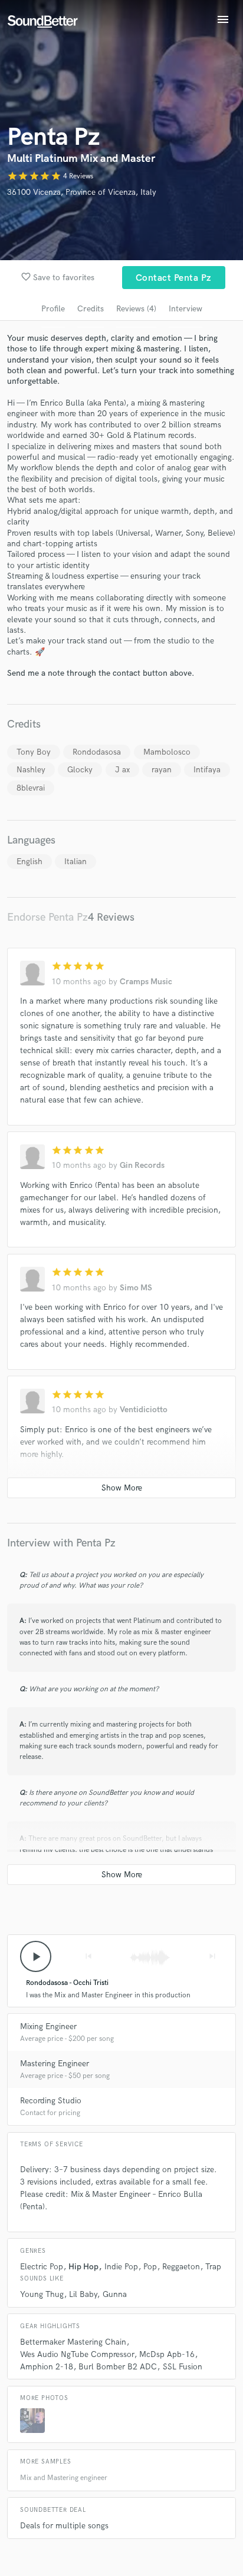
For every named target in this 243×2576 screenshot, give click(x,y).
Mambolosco (167, 752)
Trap (213, 2267)
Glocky (80, 770)
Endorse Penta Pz (47, 917)
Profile (53, 309)
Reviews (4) (136, 309)
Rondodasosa (97, 752)
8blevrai (31, 788)
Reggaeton (181, 2267)
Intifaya (207, 770)
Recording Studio (51, 2101)
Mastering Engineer (55, 2064)
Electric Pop (42, 2267)
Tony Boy (34, 752)
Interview (185, 309)
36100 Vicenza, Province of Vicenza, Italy (82, 192)
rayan (162, 770)
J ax (122, 770)
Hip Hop (83, 2267)
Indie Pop (121, 2267)
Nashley (31, 770)
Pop (150, 2267)
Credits (91, 309)
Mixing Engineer (48, 2026)
